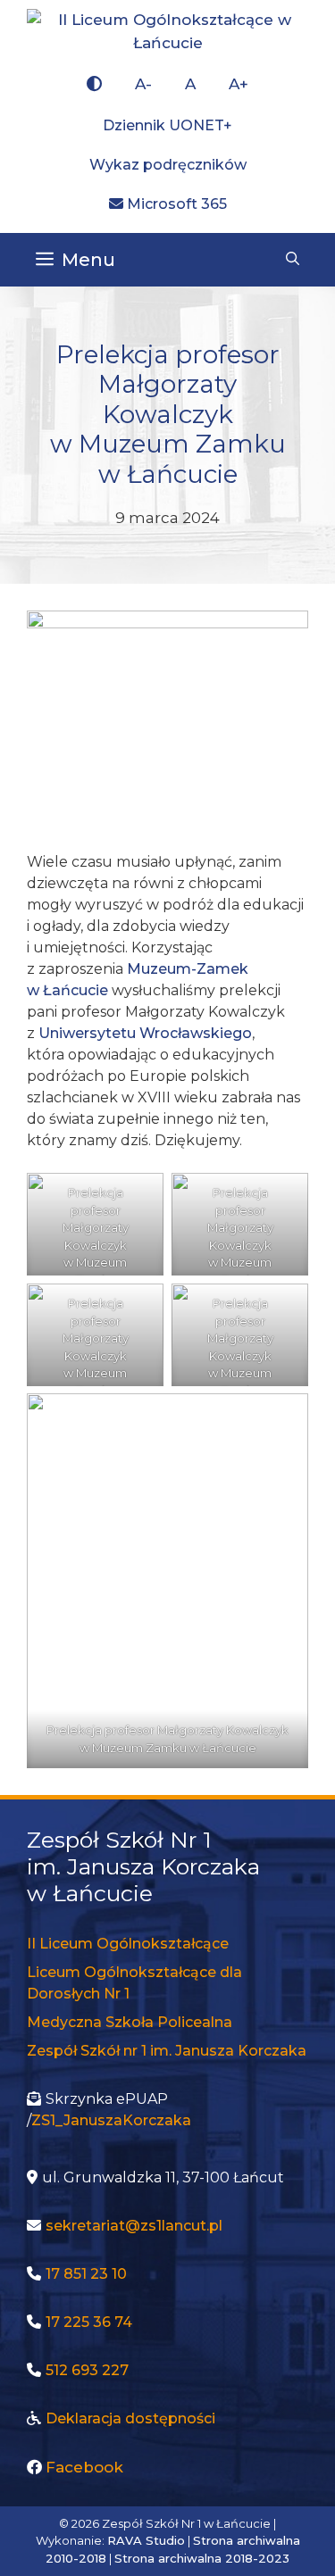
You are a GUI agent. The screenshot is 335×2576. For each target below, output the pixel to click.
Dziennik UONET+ (167, 125)
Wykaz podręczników (168, 165)
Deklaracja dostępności (130, 2418)
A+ (239, 84)
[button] (293, 260)
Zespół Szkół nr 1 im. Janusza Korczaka (167, 2051)
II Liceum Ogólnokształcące (128, 1944)
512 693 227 (87, 2370)
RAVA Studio (146, 2540)
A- (143, 84)
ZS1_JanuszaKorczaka (111, 2120)
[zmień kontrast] (94, 85)
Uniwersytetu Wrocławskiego (145, 1033)
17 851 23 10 (86, 2274)
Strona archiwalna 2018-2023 (202, 2558)
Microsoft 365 (175, 204)
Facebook (84, 2467)
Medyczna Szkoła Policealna (130, 2022)
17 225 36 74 (89, 2322)
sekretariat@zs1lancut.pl (134, 2226)
